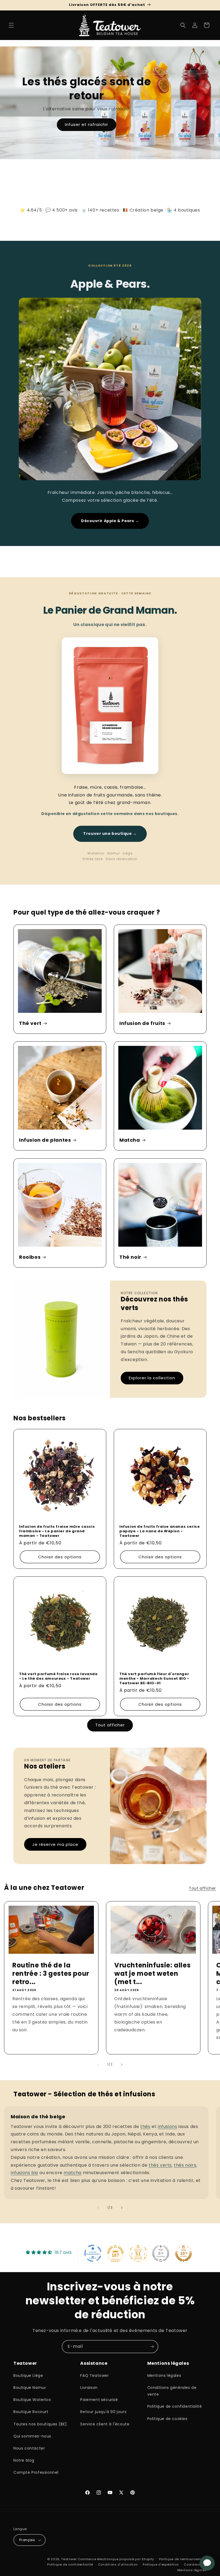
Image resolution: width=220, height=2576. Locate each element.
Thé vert (30, 1023)
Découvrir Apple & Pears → (110, 521)
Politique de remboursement (183, 2559)
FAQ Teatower (94, 2375)
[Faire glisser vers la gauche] (98, 2065)
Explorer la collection (152, 1378)
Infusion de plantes (45, 1140)
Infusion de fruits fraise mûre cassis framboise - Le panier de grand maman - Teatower (57, 1531)
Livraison (89, 2388)
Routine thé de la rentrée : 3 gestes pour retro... (51, 1974)
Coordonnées (195, 2564)
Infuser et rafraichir (87, 124)
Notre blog (24, 2460)
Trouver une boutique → (110, 834)
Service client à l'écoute (105, 2424)
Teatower (69, 2559)
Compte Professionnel (36, 2472)
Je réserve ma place (55, 1844)
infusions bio (25, 2173)
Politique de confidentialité (175, 2406)
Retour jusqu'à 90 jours (103, 2412)
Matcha (130, 1140)
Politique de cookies (167, 2419)
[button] (11, 25)
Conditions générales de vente (172, 2391)
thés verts (160, 2165)
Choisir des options (60, 1557)
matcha (73, 2173)
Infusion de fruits (142, 1023)
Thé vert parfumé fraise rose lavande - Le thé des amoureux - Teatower (58, 1676)
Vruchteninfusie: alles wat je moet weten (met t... (152, 1974)
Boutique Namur (30, 2388)
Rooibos (30, 1257)
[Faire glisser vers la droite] (122, 2065)
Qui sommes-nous (32, 2436)
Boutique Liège (28, 2375)
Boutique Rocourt (31, 2412)
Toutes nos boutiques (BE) (40, 2424)
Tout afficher (110, 1725)
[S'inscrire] (152, 2347)
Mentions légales (164, 2375)
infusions (167, 2126)
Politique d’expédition (161, 2564)
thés (145, 2126)
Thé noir (130, 1257)
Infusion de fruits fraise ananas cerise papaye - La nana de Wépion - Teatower (159, 1531)
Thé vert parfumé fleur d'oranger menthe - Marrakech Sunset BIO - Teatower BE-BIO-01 (154, 1679)
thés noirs (185, 2165)
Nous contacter (29, 2448)
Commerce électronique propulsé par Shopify (116, 2559)
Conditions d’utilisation (118, 2564)
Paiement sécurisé (99, 2400)
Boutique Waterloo (32, 2400)
